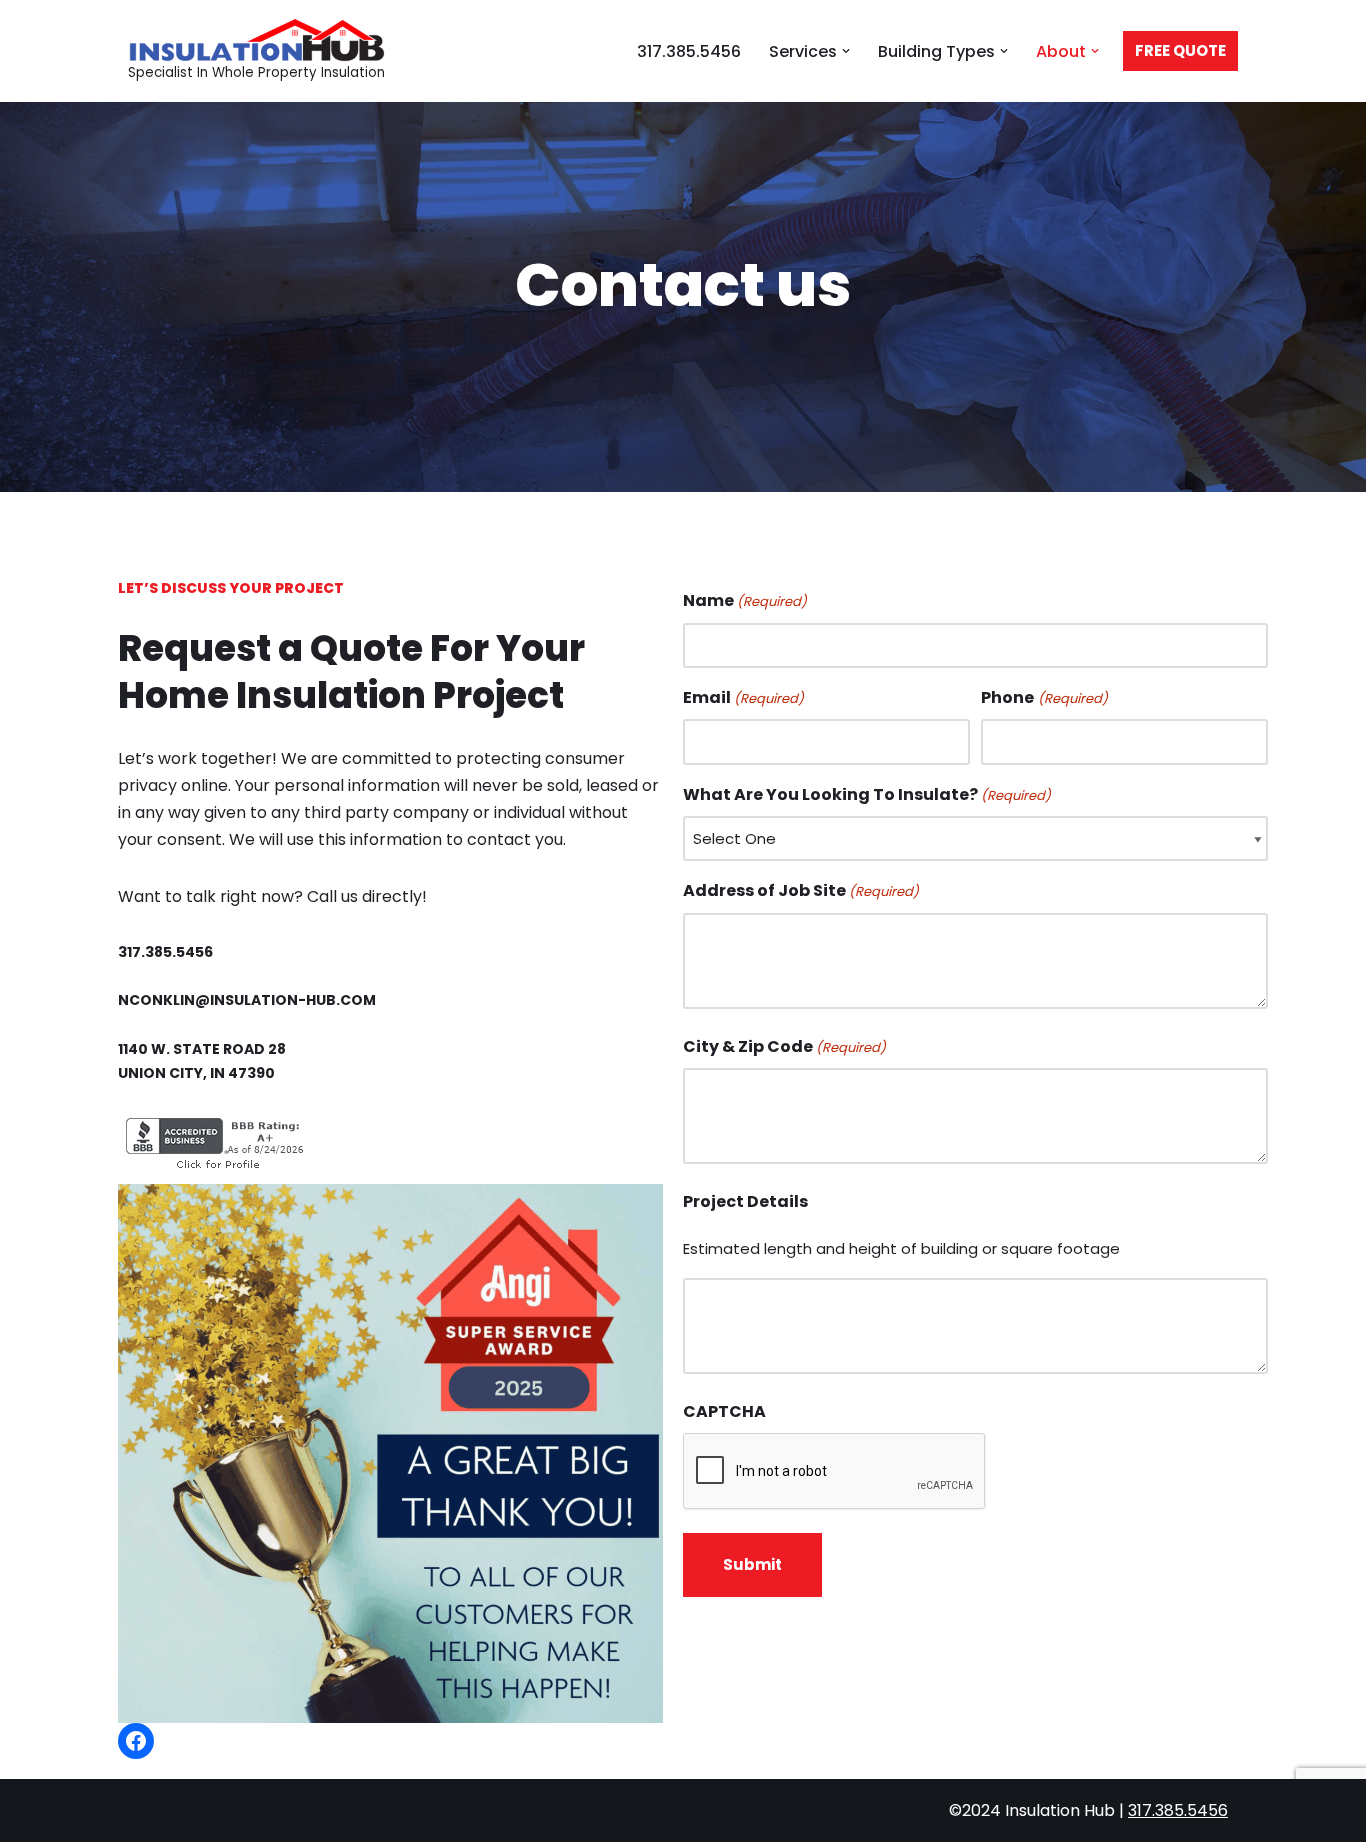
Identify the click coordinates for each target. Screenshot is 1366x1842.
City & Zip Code (784, 1046)
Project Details (745, 1201)
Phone (1044, 697)
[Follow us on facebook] (136, 1741)
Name (745, 600)
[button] (846, 51)
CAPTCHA (724, 1411)
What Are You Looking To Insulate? (867, 794)
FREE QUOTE (1180, 50)
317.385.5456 (689, 51)
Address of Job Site (801, 890)
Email (743, 697)
